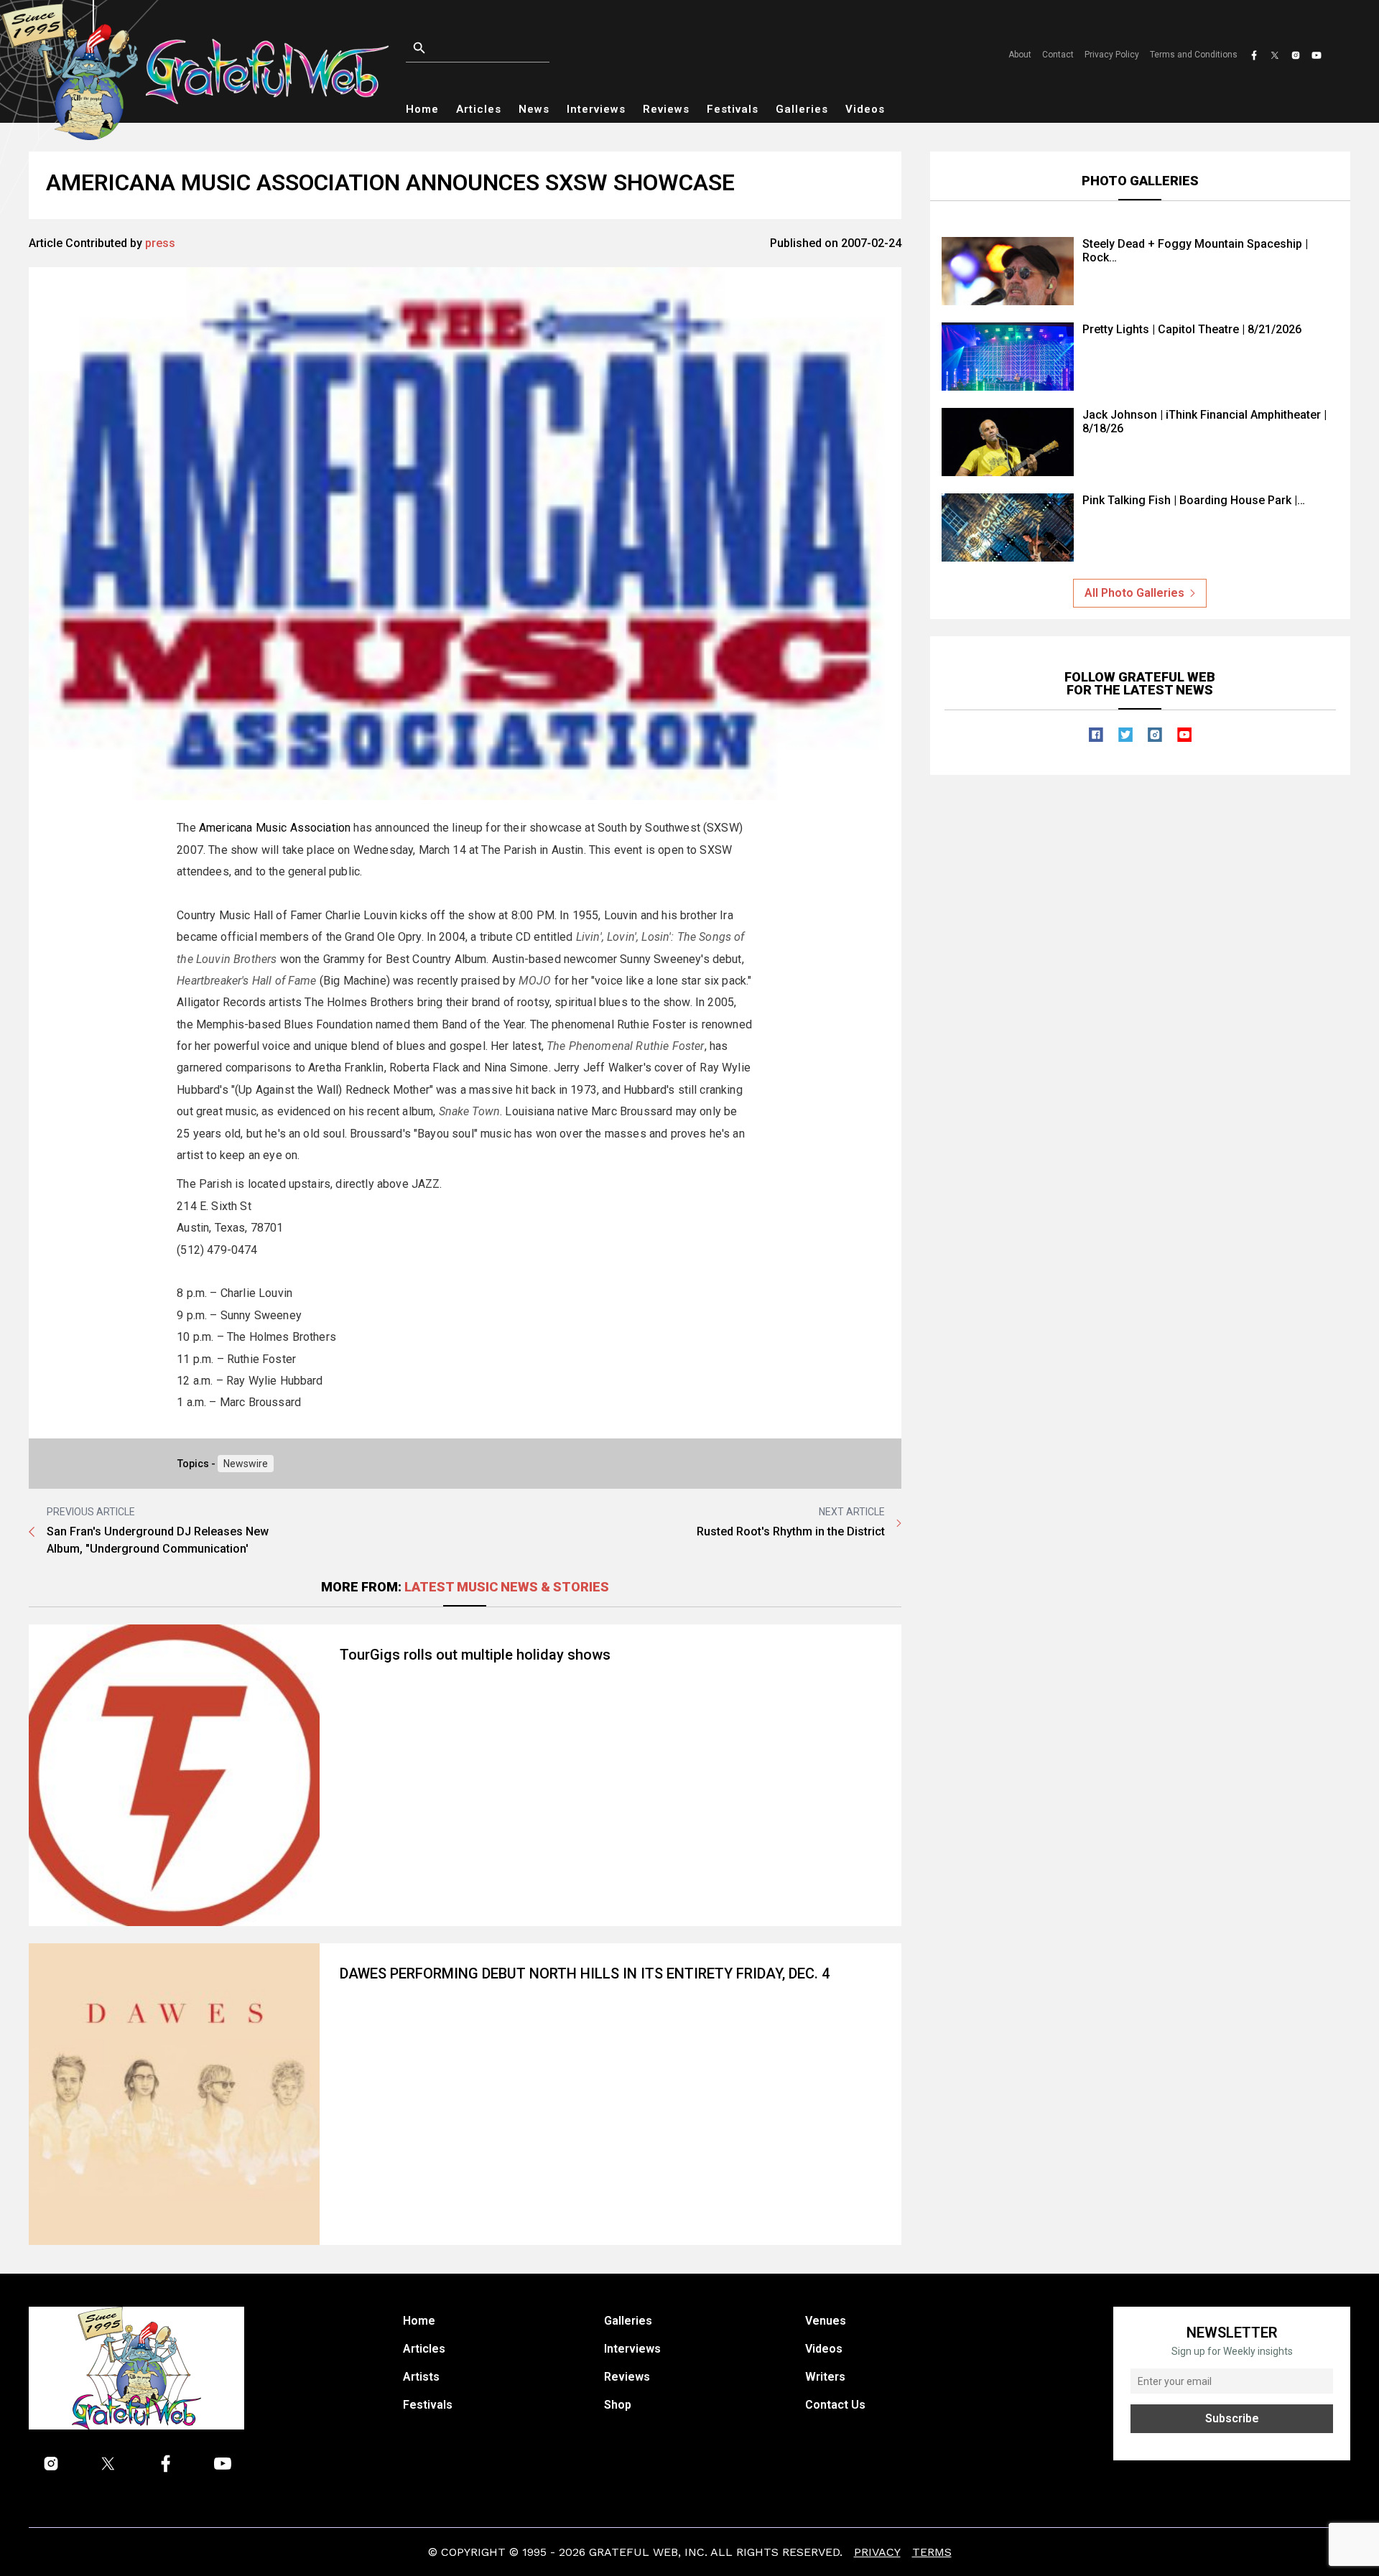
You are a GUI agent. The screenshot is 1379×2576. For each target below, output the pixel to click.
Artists (421, 2377)
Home (422, 109)
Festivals (733, 109)
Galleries (802, 109)
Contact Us (835, 2405)
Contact (1058, 55)
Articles (479, 109)
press (160, 243)
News (534, 109)
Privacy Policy (1112, 55)
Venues (826, 2321)
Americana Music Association (275, 828)
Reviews (666, 109)
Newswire (246, 1464)
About (1020, 55)
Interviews (596, 109)
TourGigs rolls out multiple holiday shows (475, 1655)
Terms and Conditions (1194, 55)
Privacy (877, 2552)
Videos (865, 109)
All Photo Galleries (1134, 593)
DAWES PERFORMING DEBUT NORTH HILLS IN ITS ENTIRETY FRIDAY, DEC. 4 (585, 1973)
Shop (618, 2405)
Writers (825, 2377)
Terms (932, 2552)
